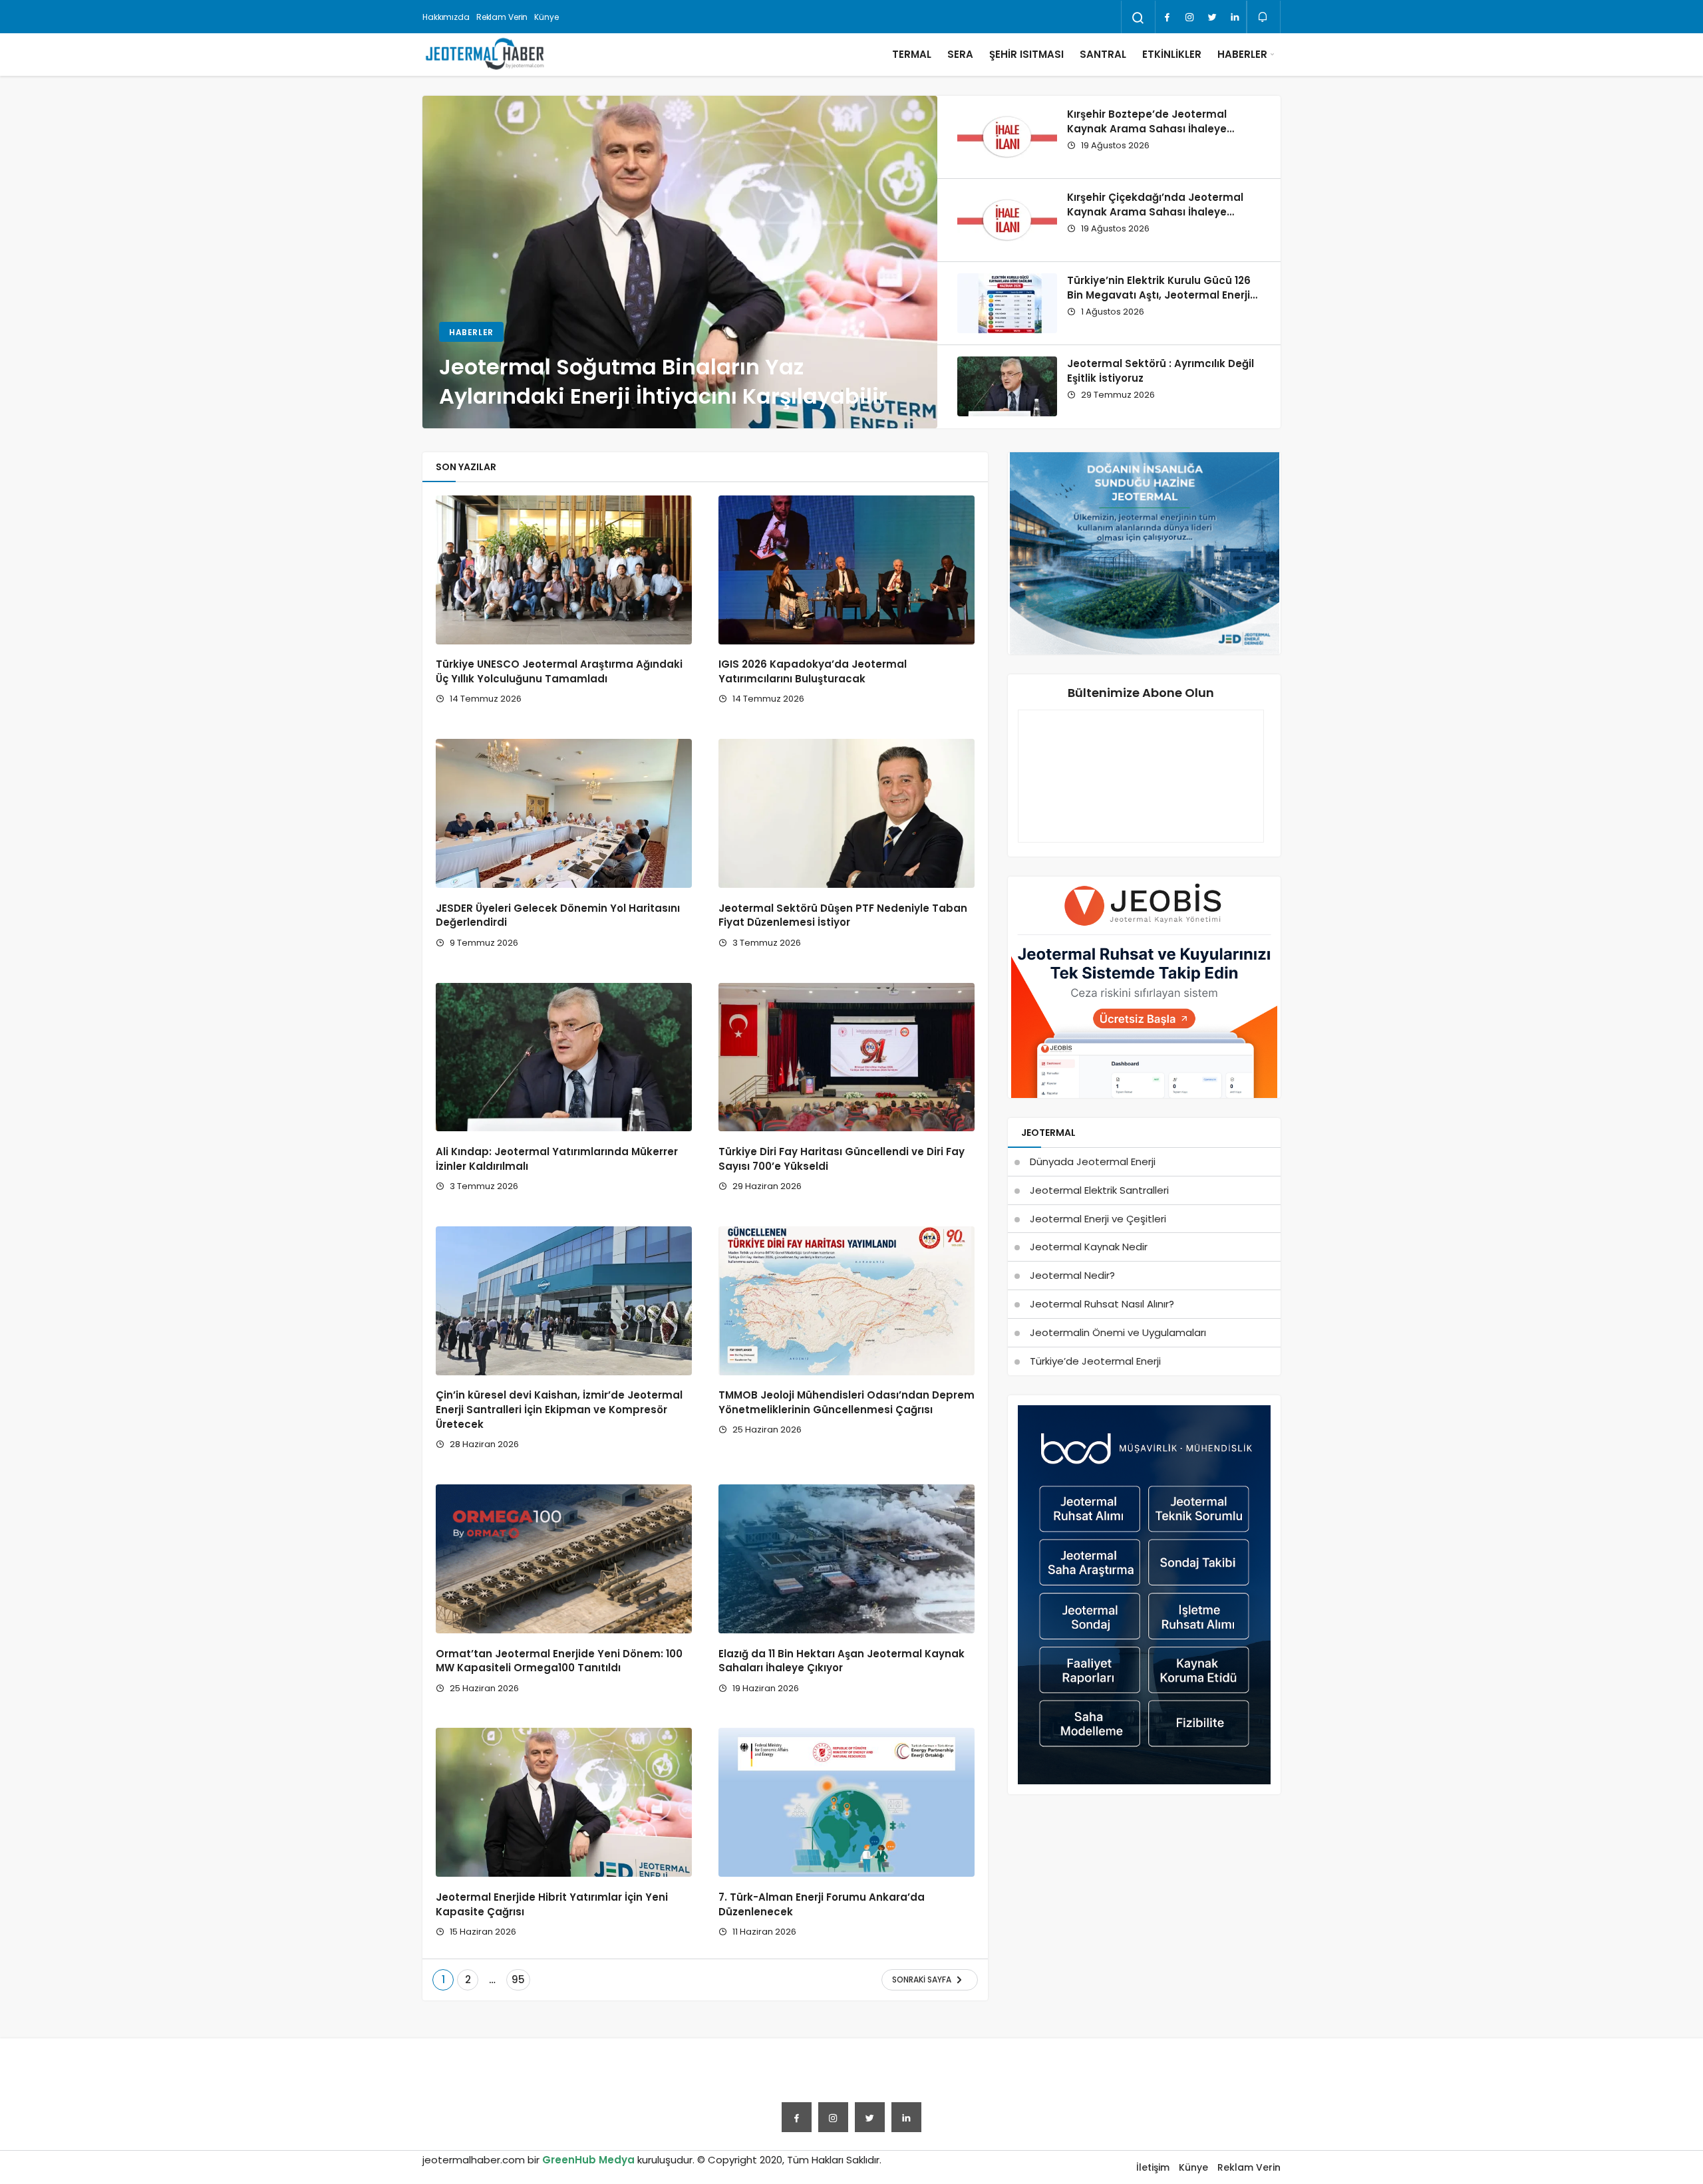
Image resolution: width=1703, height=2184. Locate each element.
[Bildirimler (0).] (1264, 17)
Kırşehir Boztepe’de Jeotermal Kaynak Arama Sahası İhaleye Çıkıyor (1147, 129)
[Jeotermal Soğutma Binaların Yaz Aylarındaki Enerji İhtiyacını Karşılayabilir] (680, 262)
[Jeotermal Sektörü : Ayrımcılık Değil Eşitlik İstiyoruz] (1007, 386)
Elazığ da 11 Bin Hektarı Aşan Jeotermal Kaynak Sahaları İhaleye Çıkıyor (842, 1661)
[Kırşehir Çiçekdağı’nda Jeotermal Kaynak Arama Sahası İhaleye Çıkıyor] (1007, 220)
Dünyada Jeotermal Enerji (1093, 1161)
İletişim (1153, 2167)
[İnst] (1189, 17)
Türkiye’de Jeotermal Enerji (1095, 1361)
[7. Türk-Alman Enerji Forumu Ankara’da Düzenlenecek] (847, 1802)
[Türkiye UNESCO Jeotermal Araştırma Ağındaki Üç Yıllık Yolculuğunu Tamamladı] (564, 570)
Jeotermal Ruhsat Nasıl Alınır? (1102, 1304)
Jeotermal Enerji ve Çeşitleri (1098, 1219)
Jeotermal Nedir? (1072, 1275)
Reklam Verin (502, 17)
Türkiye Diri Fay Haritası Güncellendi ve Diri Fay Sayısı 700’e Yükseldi (842, 1159)
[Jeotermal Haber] (485, 55)
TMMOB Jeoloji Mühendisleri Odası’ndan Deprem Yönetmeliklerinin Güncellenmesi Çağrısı (847, 1403)
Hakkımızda (446, 17)
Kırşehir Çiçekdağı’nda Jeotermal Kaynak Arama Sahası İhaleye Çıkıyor (1155, 212)
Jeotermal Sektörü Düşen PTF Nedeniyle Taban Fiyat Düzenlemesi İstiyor (843, 915)
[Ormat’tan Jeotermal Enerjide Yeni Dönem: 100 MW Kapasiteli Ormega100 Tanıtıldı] (564, 1559)
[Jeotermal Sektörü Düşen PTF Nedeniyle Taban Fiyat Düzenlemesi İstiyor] (847, 813)
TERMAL (912, 54)
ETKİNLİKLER (1172, 54)
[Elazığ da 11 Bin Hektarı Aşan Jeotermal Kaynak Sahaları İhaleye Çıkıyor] (847, 1559)
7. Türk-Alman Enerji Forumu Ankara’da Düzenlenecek (822, 1904)
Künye (546, 17)
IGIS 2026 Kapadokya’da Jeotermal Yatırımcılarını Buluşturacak (813, 672)
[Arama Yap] (1138, 18)
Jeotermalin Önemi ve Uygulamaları (1118, 1332)
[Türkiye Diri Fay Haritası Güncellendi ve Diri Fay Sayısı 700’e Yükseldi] (847, 1057)
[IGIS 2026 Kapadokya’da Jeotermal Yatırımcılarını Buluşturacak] (847, 570)
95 (518, 1979)
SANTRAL (1103, 54)
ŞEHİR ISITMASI (1026, 54)
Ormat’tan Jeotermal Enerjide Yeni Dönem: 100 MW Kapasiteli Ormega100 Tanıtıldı (559, 1661)
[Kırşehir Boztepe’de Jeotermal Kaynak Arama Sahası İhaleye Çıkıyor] (1007, 137)
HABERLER (1242, 54)
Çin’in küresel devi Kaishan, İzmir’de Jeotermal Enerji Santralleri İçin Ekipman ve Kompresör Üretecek (559, 1410)
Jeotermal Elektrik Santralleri (1099, 1190)
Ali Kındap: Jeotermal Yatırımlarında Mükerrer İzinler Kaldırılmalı (557, 1159)
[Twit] (1212, 17)
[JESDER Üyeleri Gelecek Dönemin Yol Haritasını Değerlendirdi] (564, 813)
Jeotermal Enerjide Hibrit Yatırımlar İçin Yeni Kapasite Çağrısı (552, 1904)
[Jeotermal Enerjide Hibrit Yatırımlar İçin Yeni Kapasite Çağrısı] (564, 1802)
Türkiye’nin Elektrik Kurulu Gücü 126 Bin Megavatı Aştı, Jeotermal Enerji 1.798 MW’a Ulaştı (1159, 295)
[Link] (1235, 17)
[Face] (1167, 17)
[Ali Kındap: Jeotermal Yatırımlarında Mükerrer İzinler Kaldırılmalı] (564, 1057)
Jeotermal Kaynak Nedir (1089, 1247)
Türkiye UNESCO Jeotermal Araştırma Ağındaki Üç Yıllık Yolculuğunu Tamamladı (559, 672)
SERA (960, 54)
